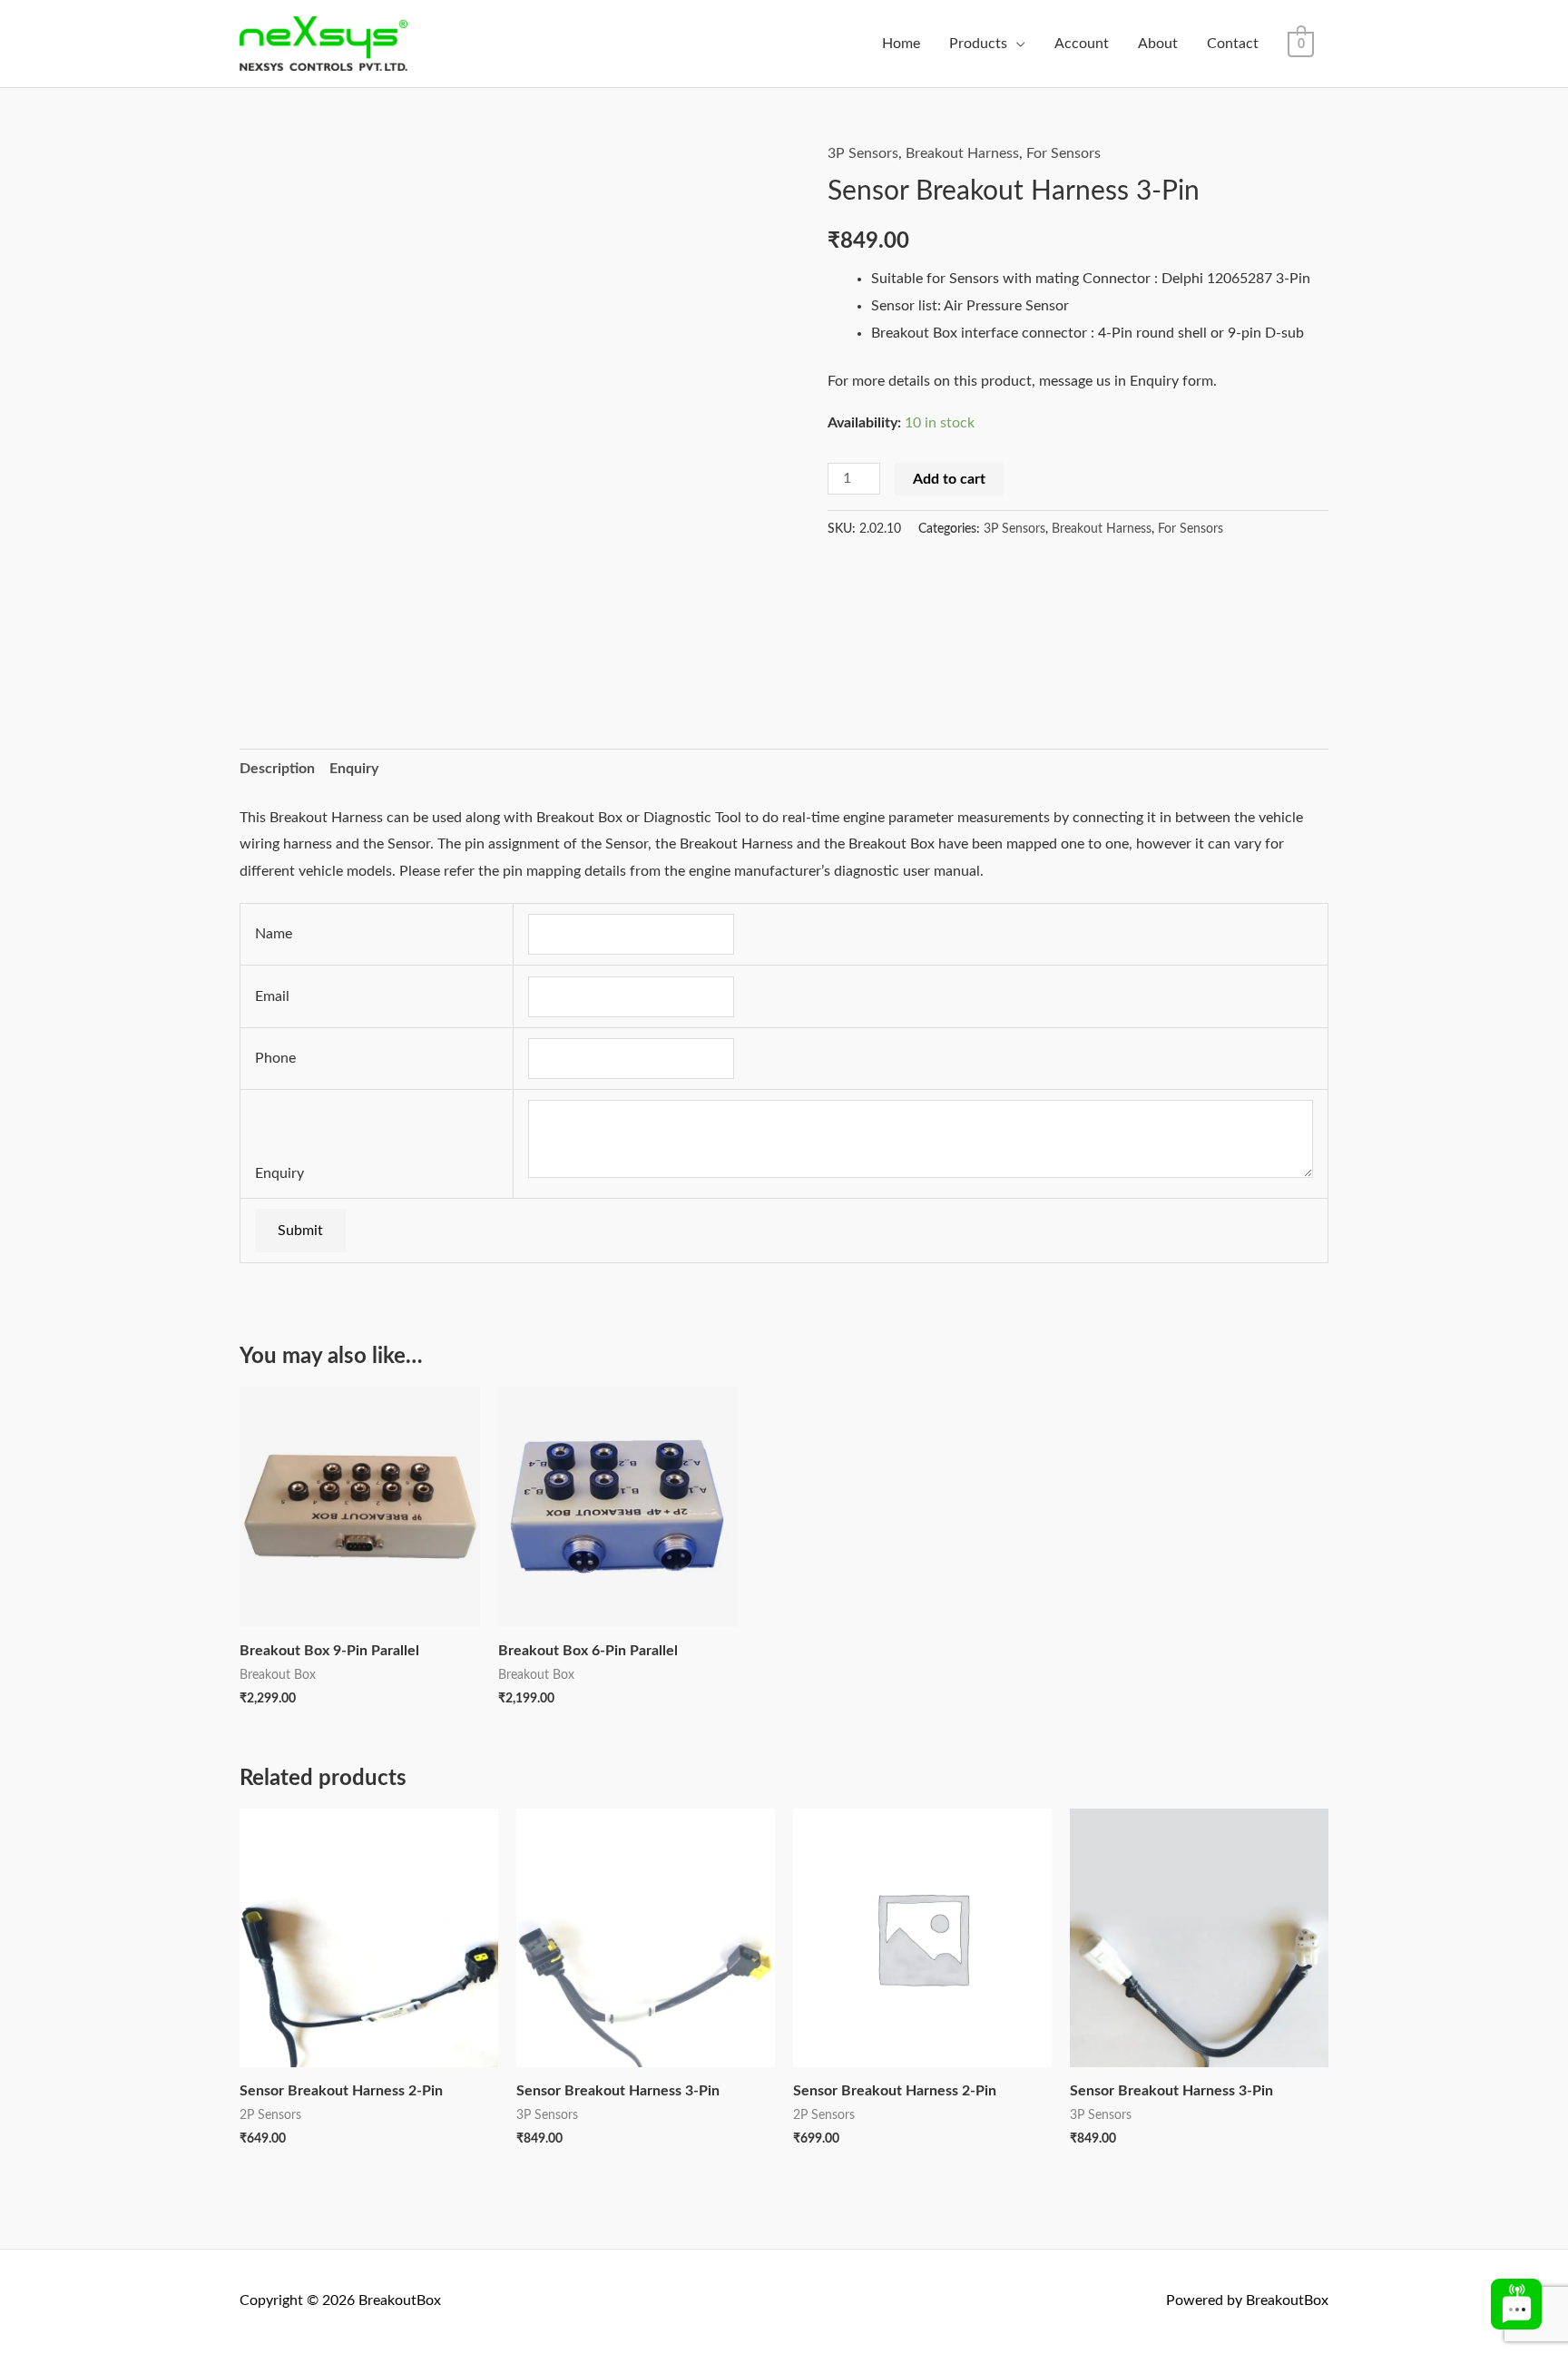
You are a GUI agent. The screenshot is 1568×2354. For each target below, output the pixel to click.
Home (901, 44)
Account (1082, 44)
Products (978, 44)
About (1158, 44)
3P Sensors (863, 153)
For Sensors (1063, 153)
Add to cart (949, 479)
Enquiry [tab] (354, 769)
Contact (1233, 44)
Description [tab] (277, 769)
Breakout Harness (962, 153)
